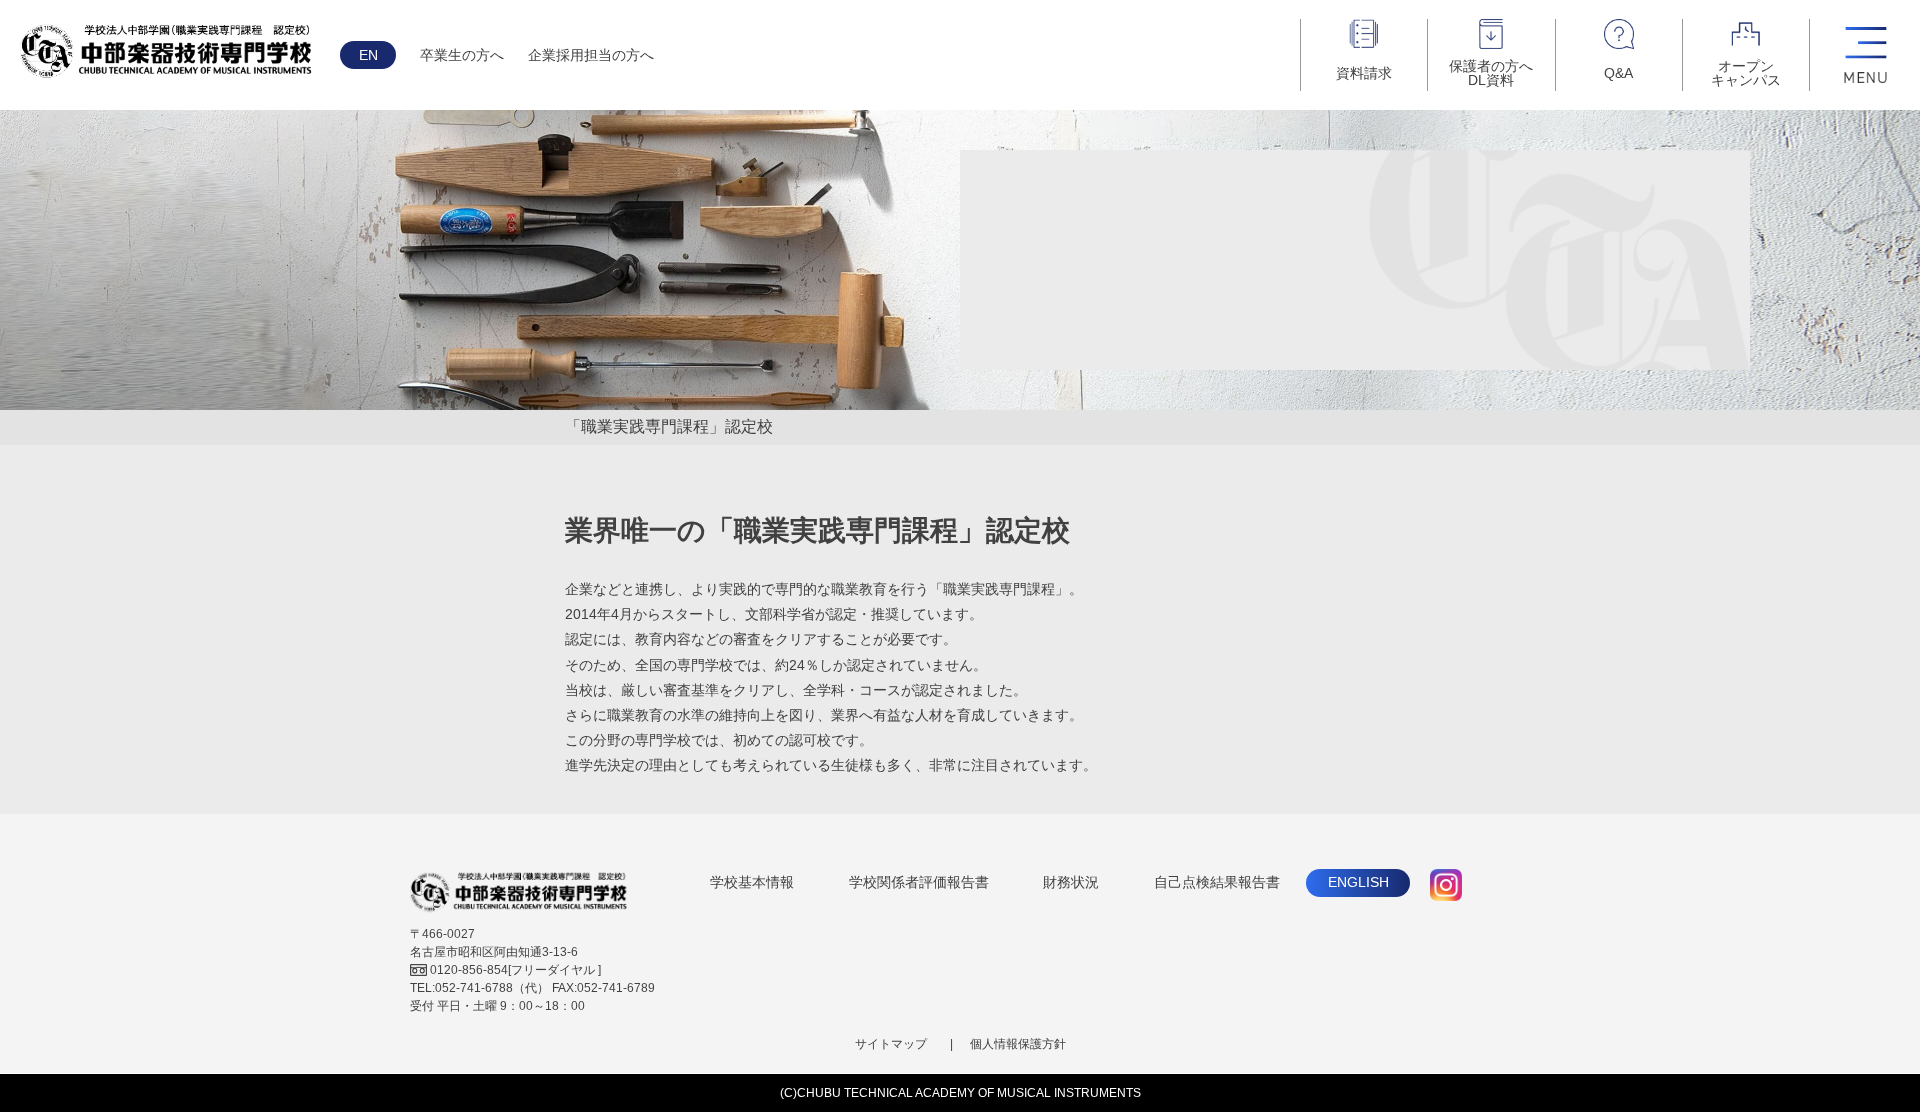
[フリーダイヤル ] (515, 970)
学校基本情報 (752, 882)
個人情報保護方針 (1018, 1044)
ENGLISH (1358, 882)
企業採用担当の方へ (591, 55)
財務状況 (1071, 882)
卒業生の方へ (462, 55)
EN (368, 55)
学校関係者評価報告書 (919, 882)
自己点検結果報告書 (1217, 882)
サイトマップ (891, 1044)
